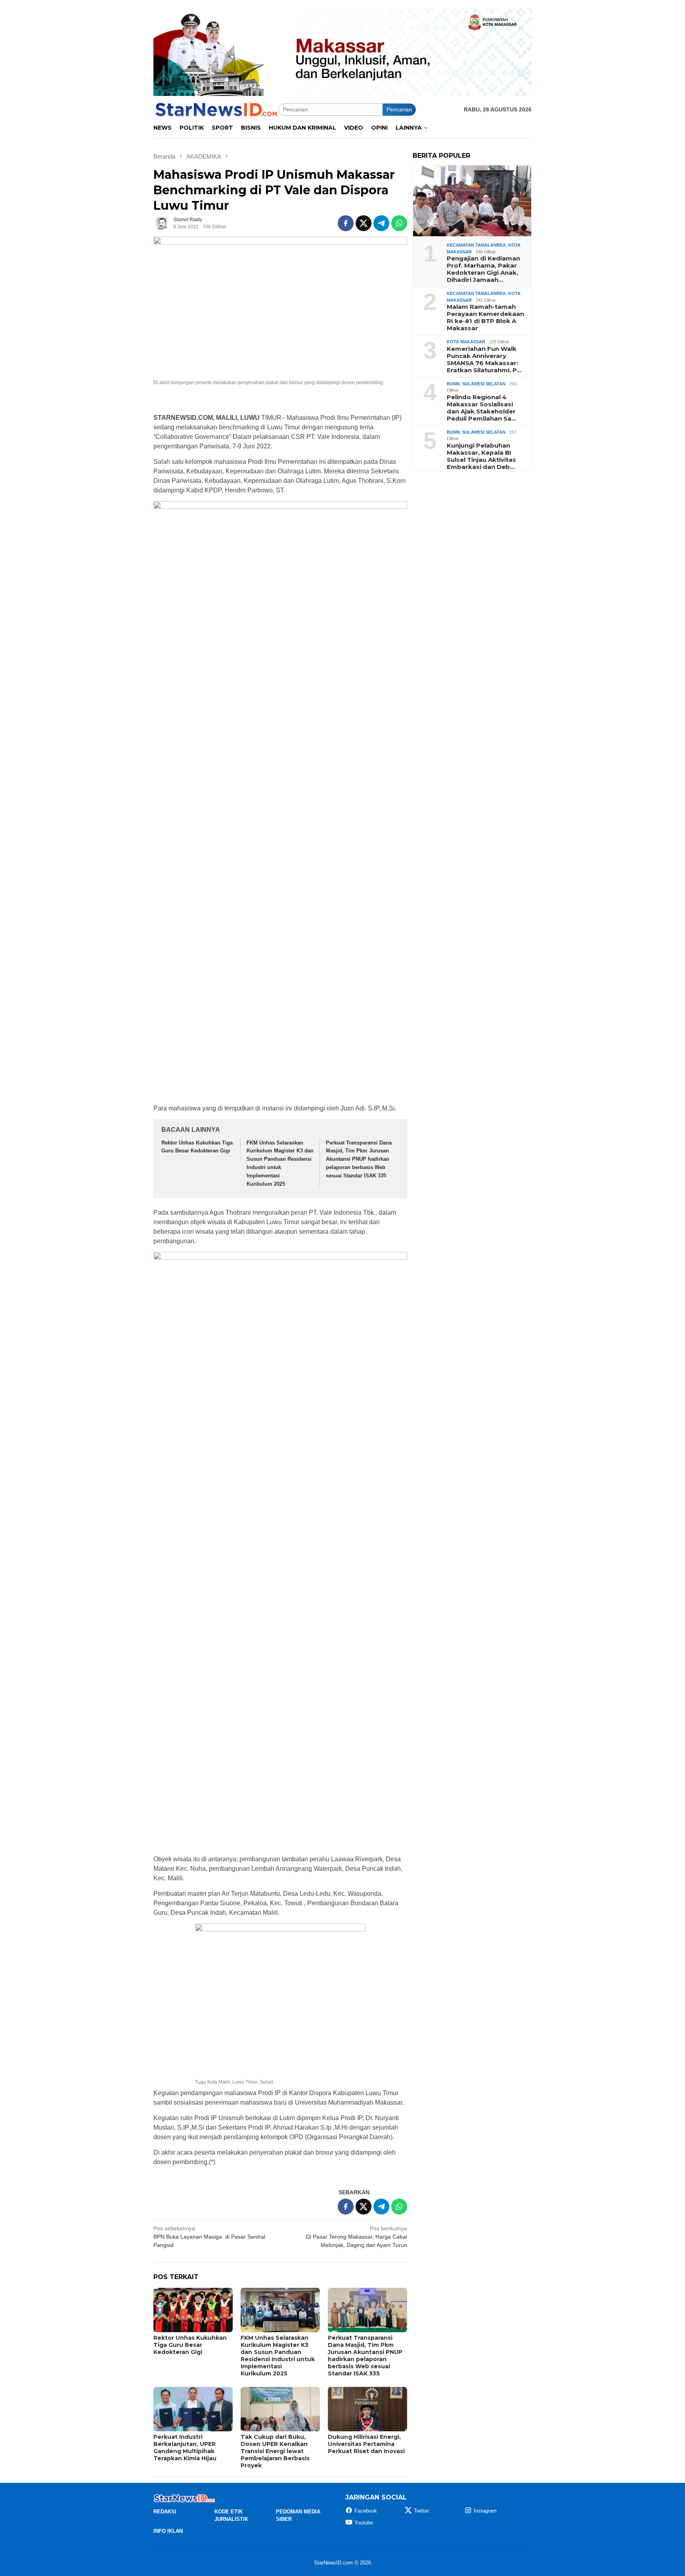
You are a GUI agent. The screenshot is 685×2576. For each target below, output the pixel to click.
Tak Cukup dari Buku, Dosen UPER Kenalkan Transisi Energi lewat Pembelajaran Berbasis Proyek (275, 2451)
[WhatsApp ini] (399, 223)
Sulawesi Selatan (484, 384)
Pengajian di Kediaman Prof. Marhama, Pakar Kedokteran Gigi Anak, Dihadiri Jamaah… (483, 269)
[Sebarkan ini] (346, 223)
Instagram (485, 2511)
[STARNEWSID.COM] (216, 109)
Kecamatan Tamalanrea (476, 245)
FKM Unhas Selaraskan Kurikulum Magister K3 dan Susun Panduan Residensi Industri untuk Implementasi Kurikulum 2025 (278, 2356)
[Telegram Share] (381, 223)
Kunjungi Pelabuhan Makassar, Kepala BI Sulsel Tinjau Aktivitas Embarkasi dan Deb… (481, 456)
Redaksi (165, 2512)
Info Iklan (168, 2531)
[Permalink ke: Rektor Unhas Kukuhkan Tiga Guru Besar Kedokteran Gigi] (193, 2310)
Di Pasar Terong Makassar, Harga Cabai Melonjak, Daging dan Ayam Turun (357, 2237)
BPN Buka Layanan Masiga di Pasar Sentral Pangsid (209, 2237)
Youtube (364, 2523)
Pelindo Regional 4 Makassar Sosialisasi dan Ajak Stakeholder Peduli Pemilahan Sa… (481, 408)
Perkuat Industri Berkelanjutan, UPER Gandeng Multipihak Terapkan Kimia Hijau (185, 2448)
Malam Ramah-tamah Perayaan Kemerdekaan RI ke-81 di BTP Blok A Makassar (485, 318)
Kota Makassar (466, 342)
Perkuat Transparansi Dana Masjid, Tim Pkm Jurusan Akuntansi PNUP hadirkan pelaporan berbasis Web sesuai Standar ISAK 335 (359, 1159)
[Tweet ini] (364, 223)
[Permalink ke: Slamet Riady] (161, 223)
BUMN (453, 384)
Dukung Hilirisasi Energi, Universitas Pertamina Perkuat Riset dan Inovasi (366, 2444)
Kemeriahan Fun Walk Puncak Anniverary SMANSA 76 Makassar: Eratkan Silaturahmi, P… (484, 360)
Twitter (421, 2511)
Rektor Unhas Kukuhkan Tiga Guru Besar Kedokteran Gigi (190, 2345)
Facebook (366, 2511)
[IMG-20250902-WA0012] (342, 52)
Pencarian (399, 109)
